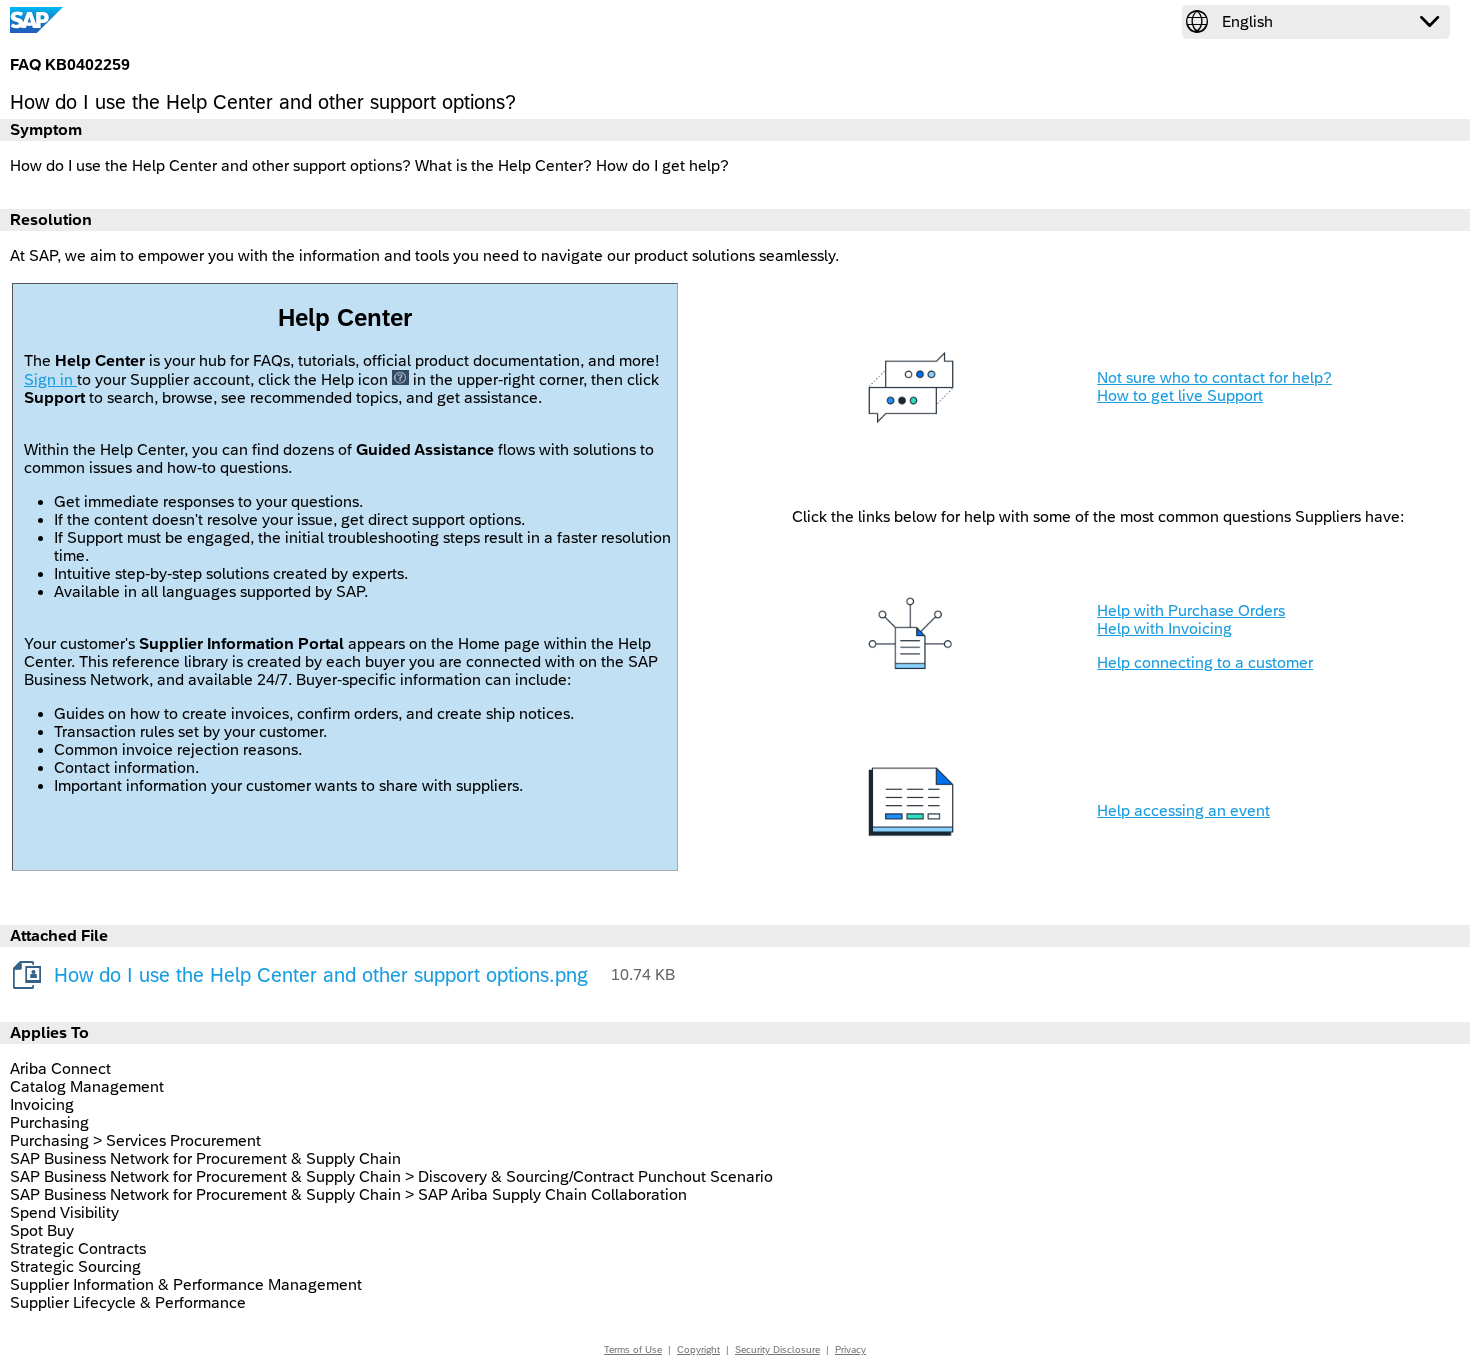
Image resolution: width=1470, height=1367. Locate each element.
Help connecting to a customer (1205, 662)
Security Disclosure (777, 1349)
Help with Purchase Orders (1191, 610)
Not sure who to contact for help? (1214, 377)
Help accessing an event (1183, 810)
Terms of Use (633, 1349)
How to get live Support (1180, 395)
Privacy (850, 1349)
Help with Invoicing (1164, 628)
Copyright (698, 1349)
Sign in (50, 379)
